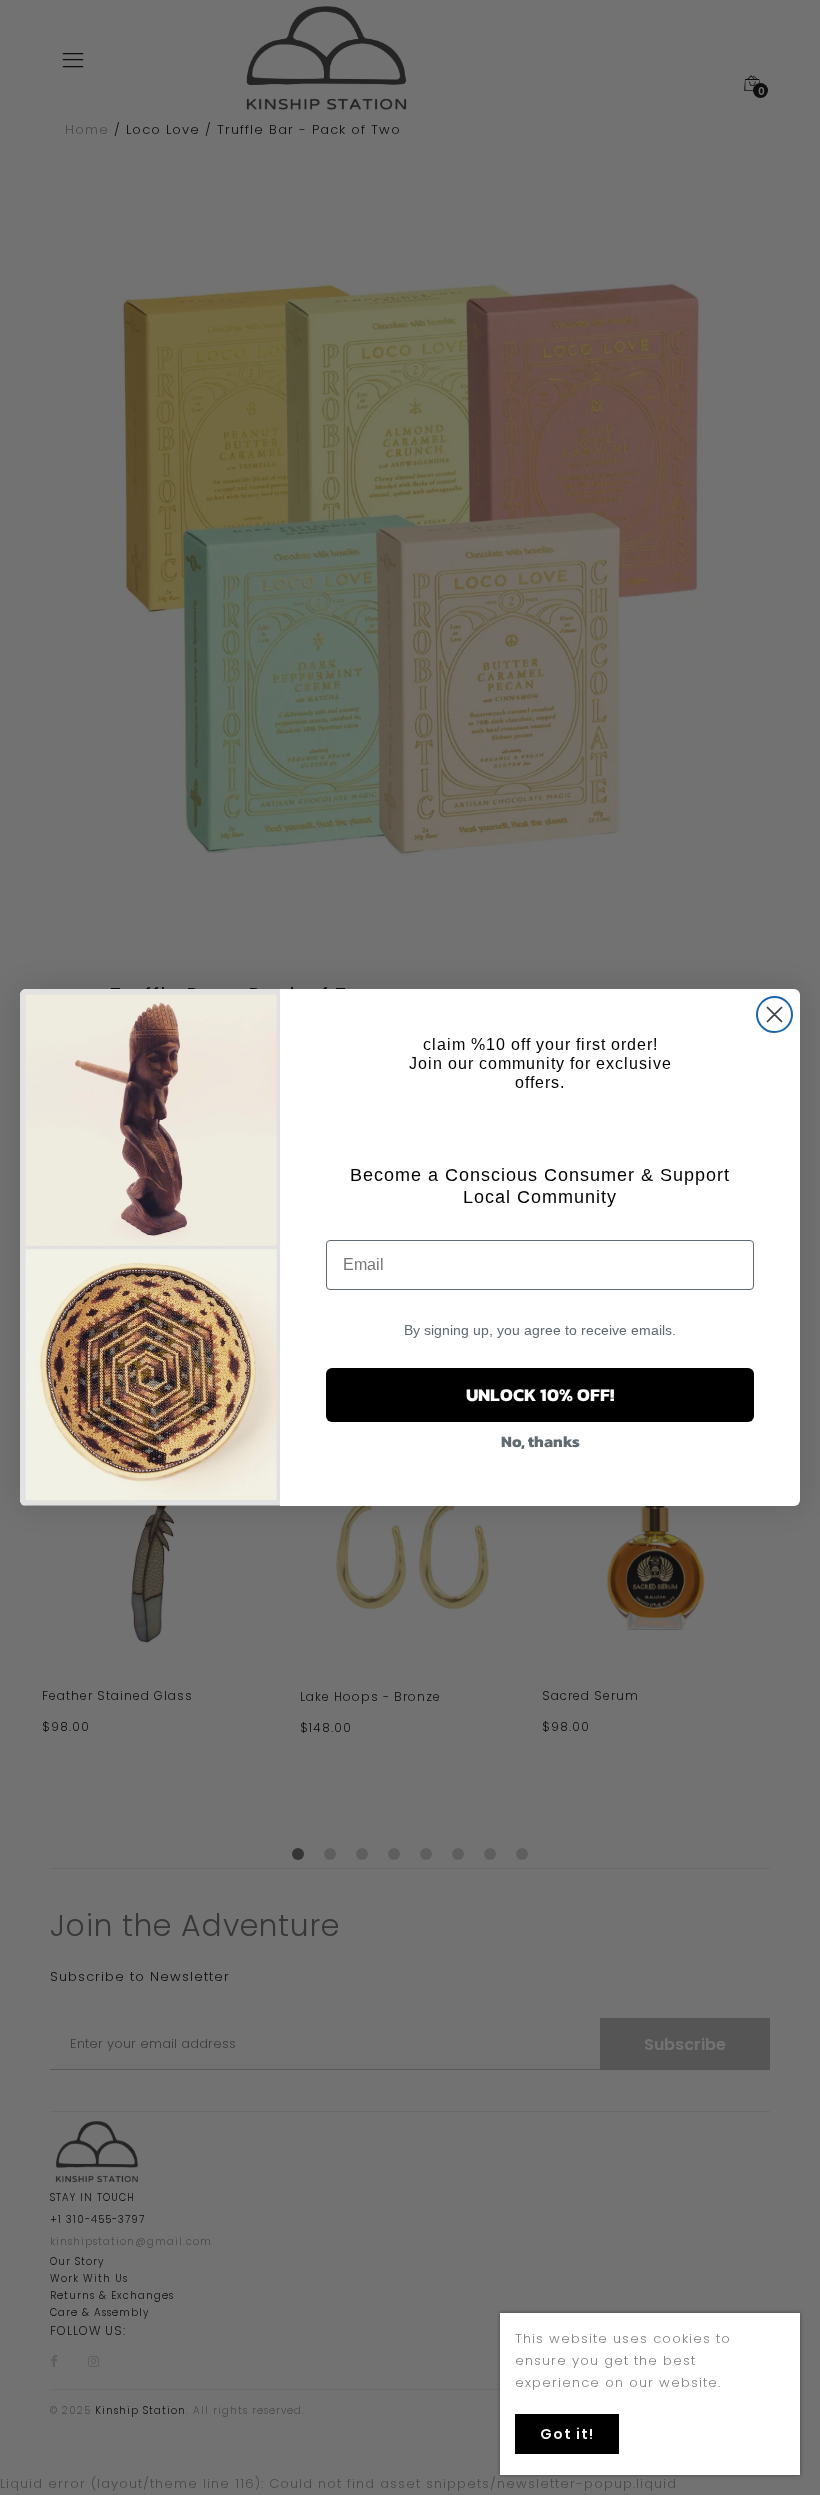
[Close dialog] (774, 1014)
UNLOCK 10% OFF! (540, 1394)
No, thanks (540, 1441)
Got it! (567, 2434)
